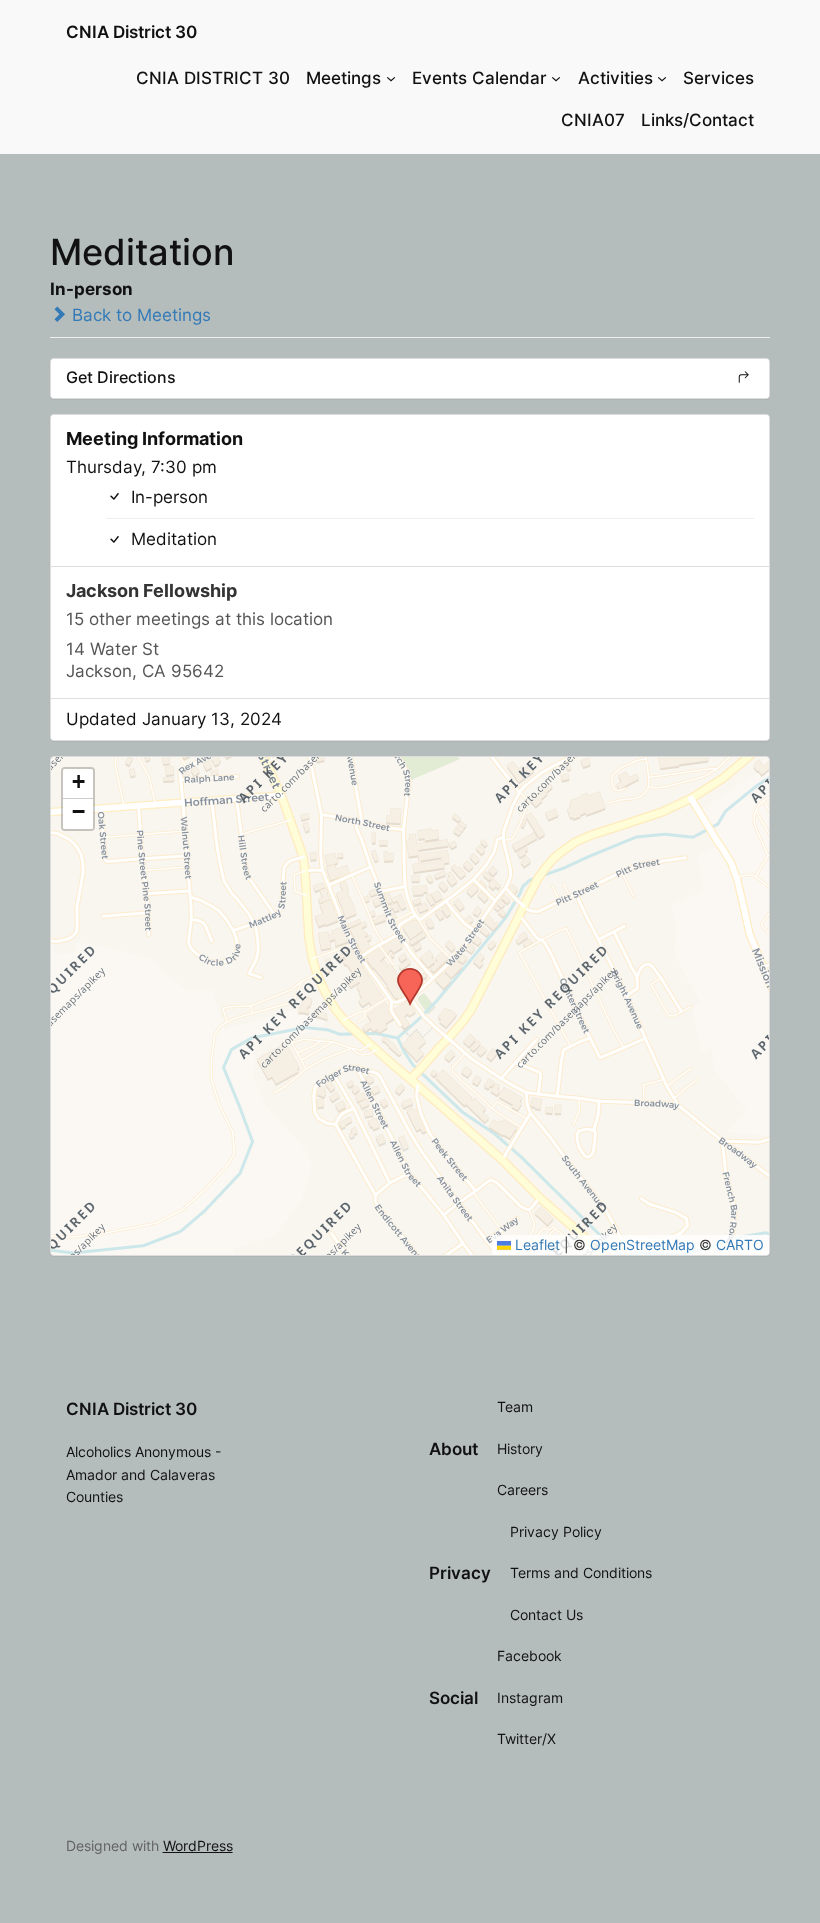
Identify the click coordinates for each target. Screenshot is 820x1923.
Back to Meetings (139, 315)
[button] (403, 974)
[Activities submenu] (662, 78)
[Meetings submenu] (391, 78)
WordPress (198, 1845)
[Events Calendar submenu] (556, 78)
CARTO (740, 1244)
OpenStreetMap (642, 1244)
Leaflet (535, 1244)
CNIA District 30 (131, 32)
